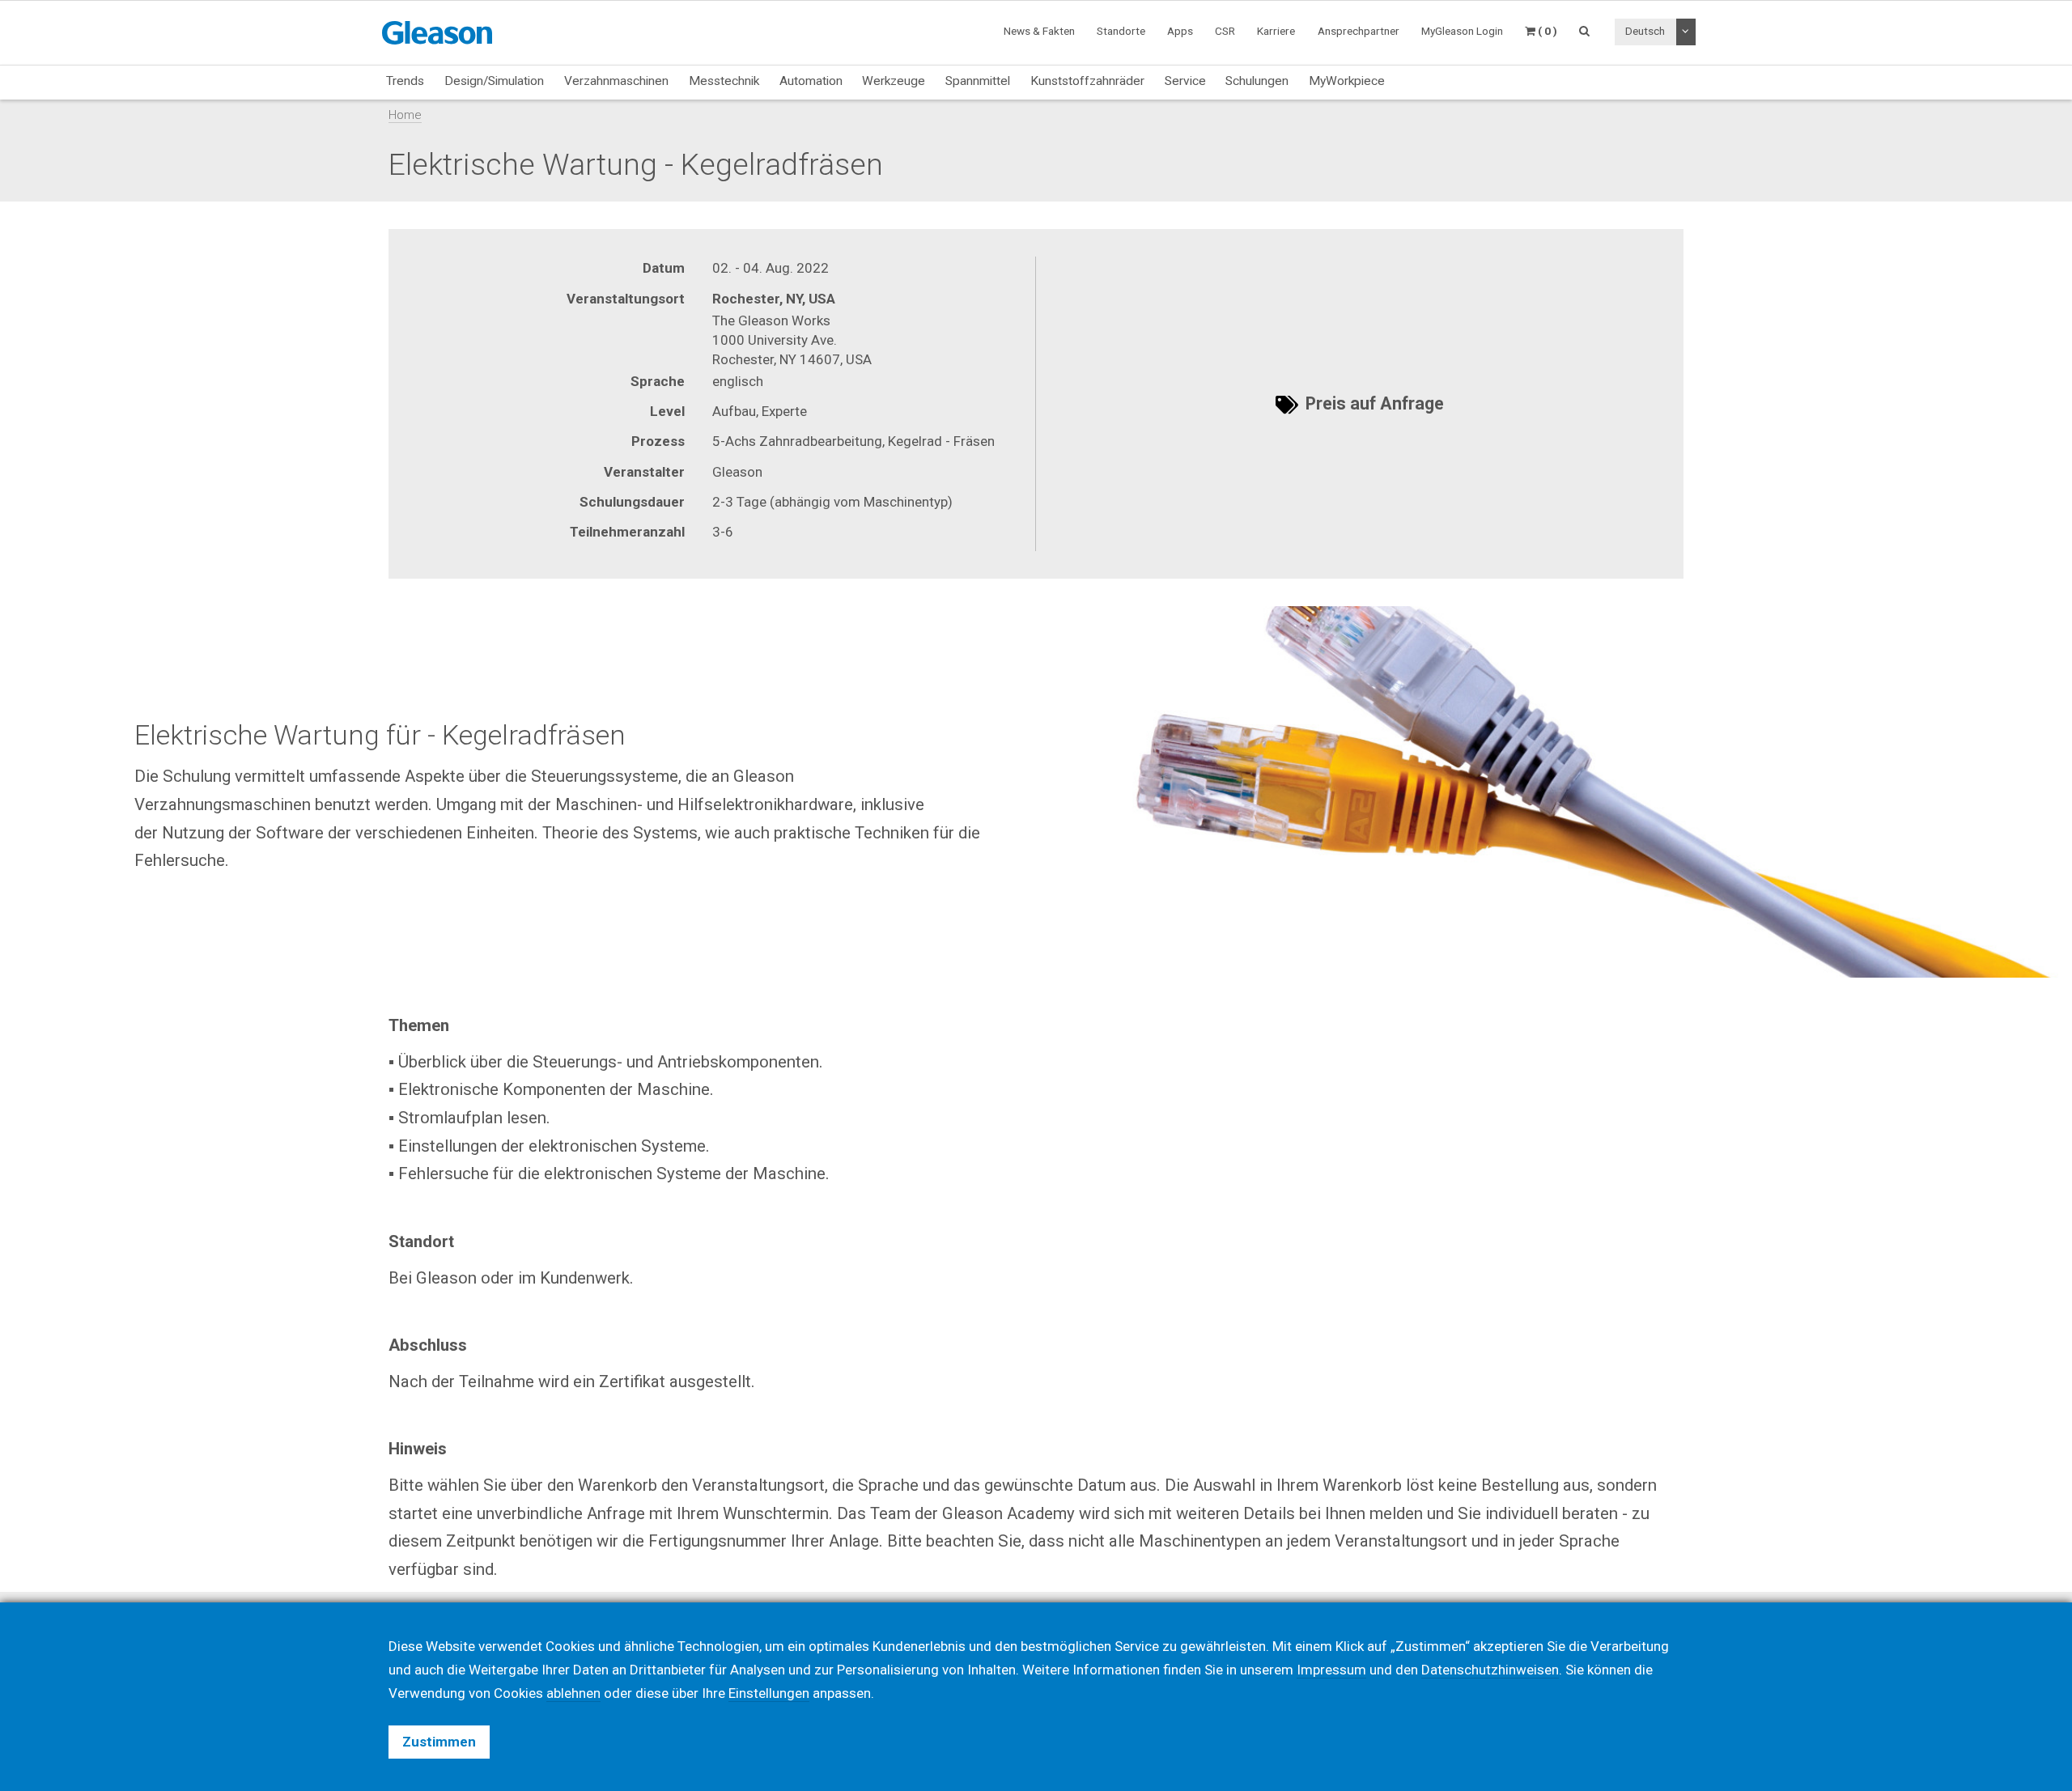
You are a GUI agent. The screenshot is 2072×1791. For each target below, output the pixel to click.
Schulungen (1257, 81)
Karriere (1276, 31)
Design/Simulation (494, 81)
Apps (1180, 31)
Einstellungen (769, 1693)
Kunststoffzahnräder (1087, 81)
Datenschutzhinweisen (1490, 1670)
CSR (1225, 31)
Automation (811, 81)
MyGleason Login (1462, 31)
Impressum (1331, 1670)
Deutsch (1645, 31)
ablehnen (573, 1693)
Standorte (1121, 31)
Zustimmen (439, 1742)
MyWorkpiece (1347, 81)
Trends (405, 81)
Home (405, 115)
